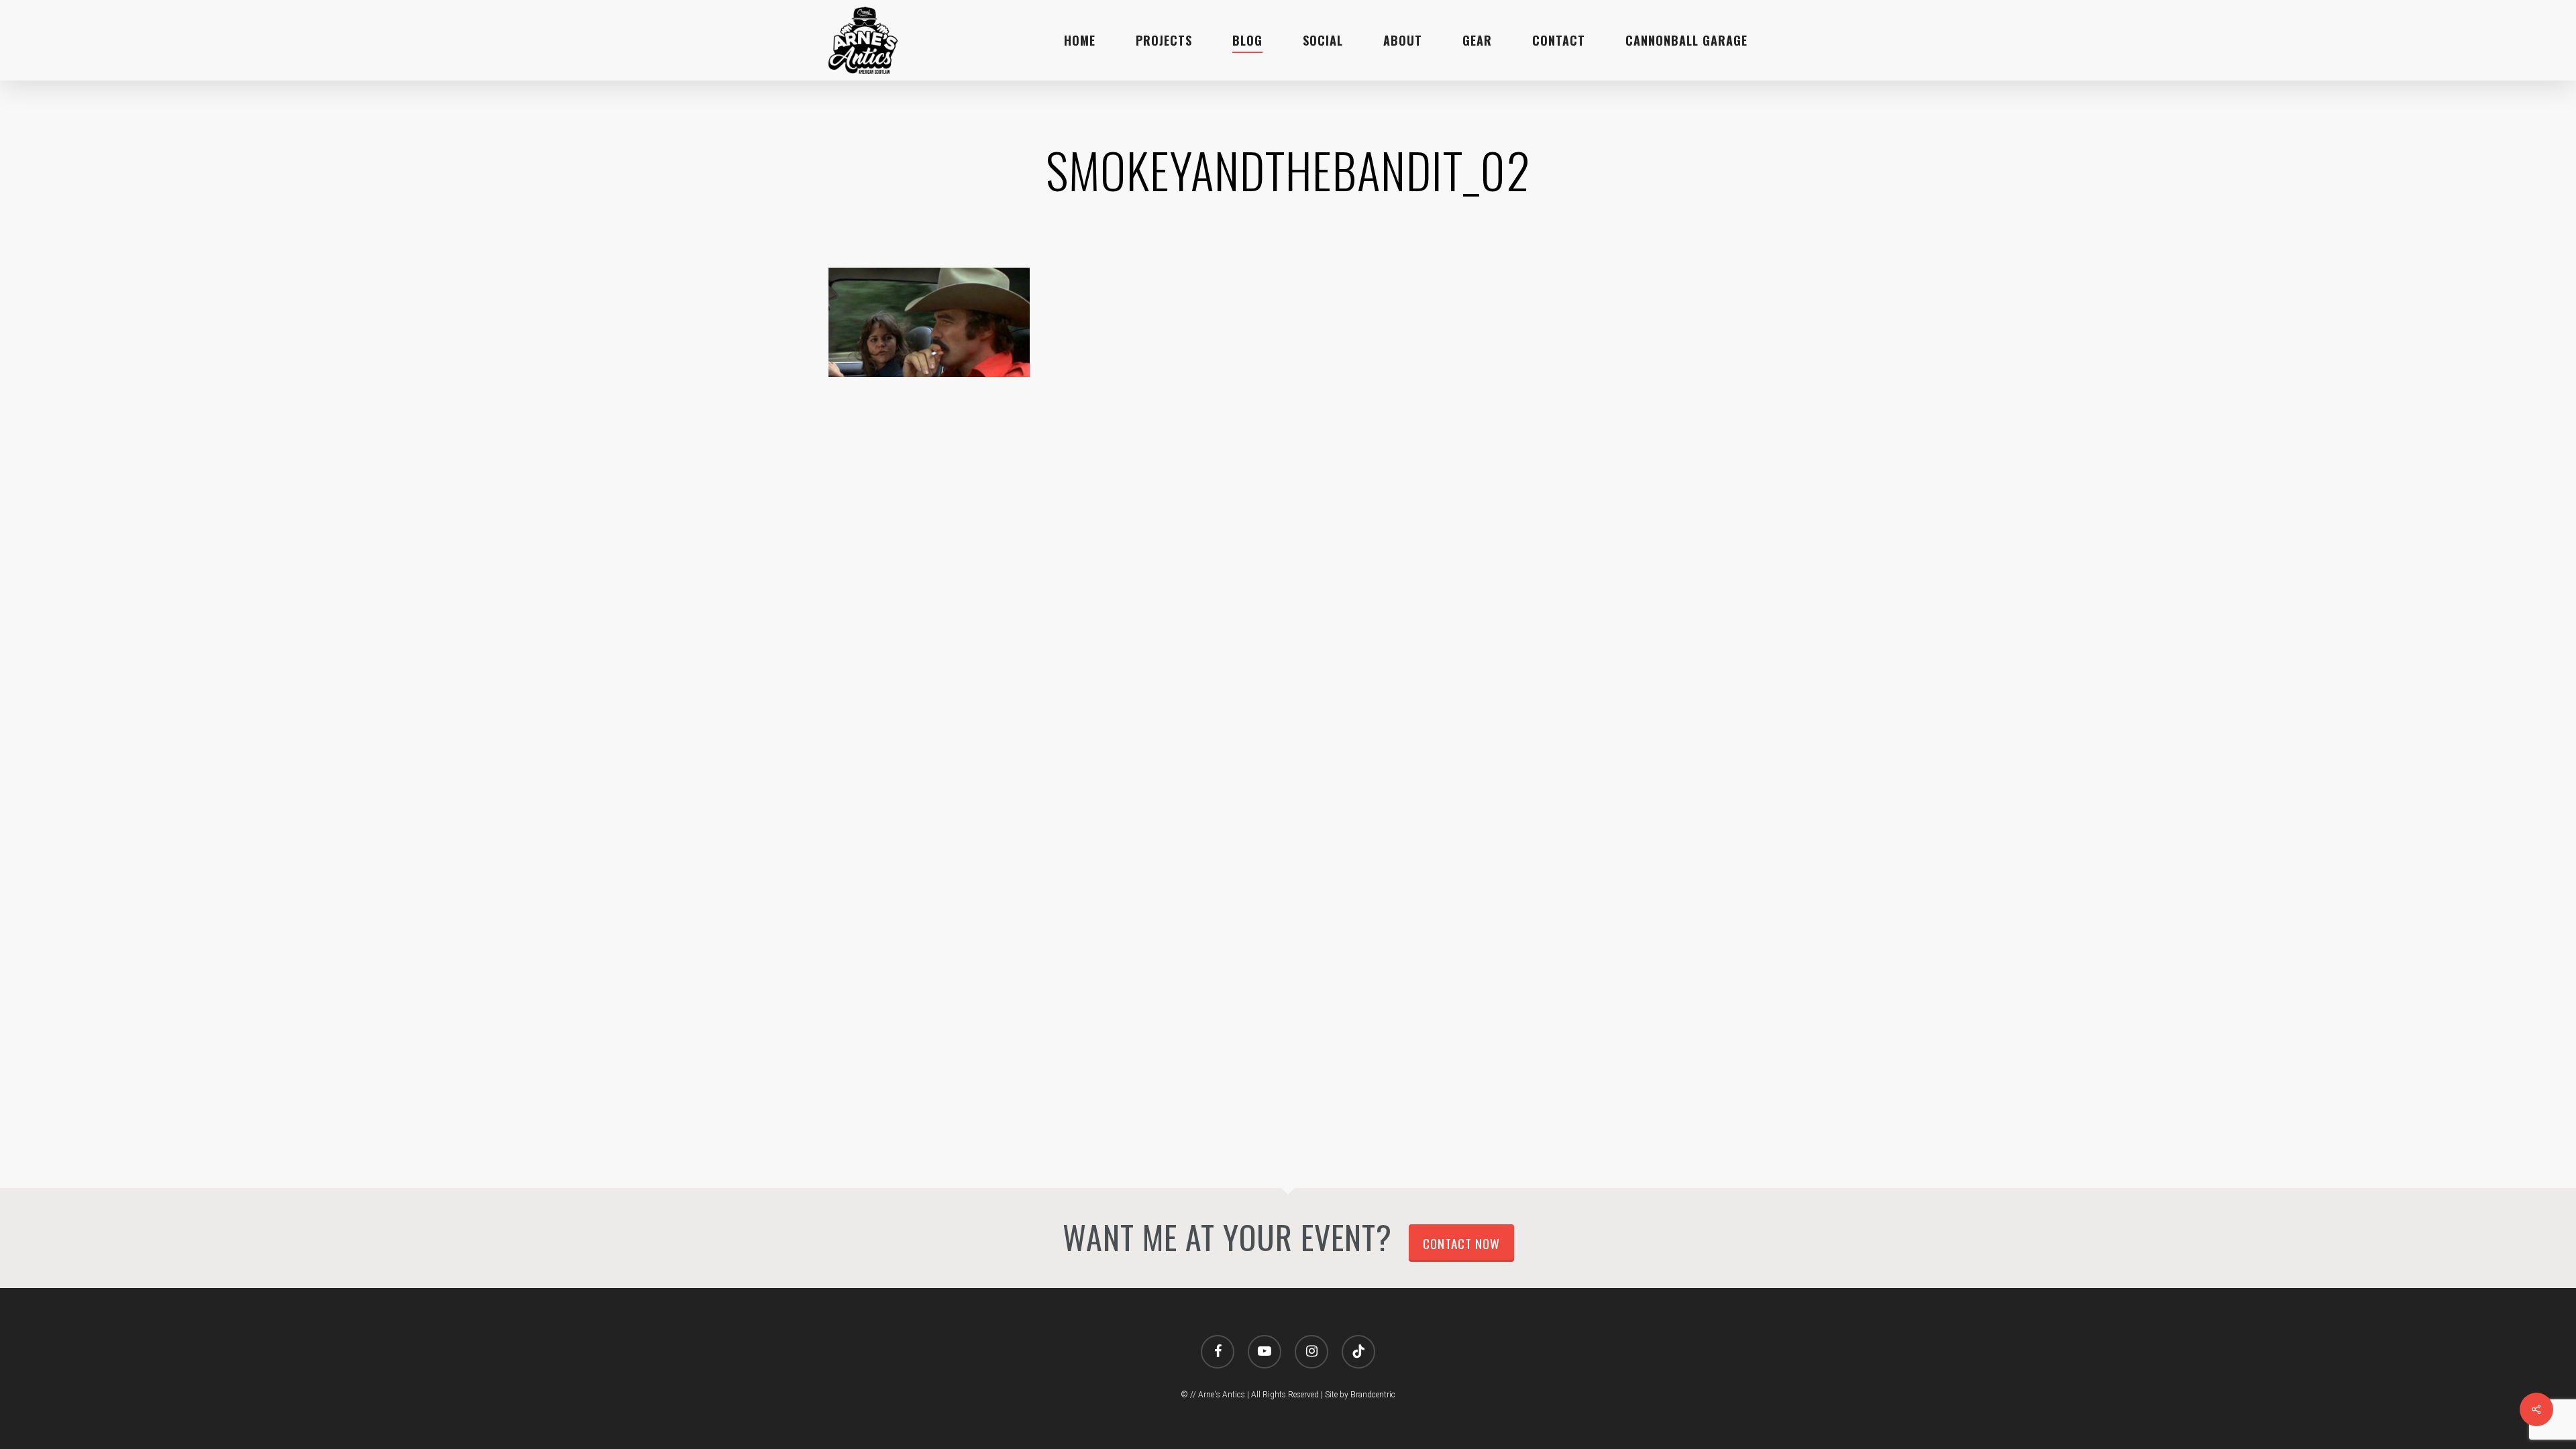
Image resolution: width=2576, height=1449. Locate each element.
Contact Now (1461, 1243)
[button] (2551, 7)
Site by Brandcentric (1360, 1395)
